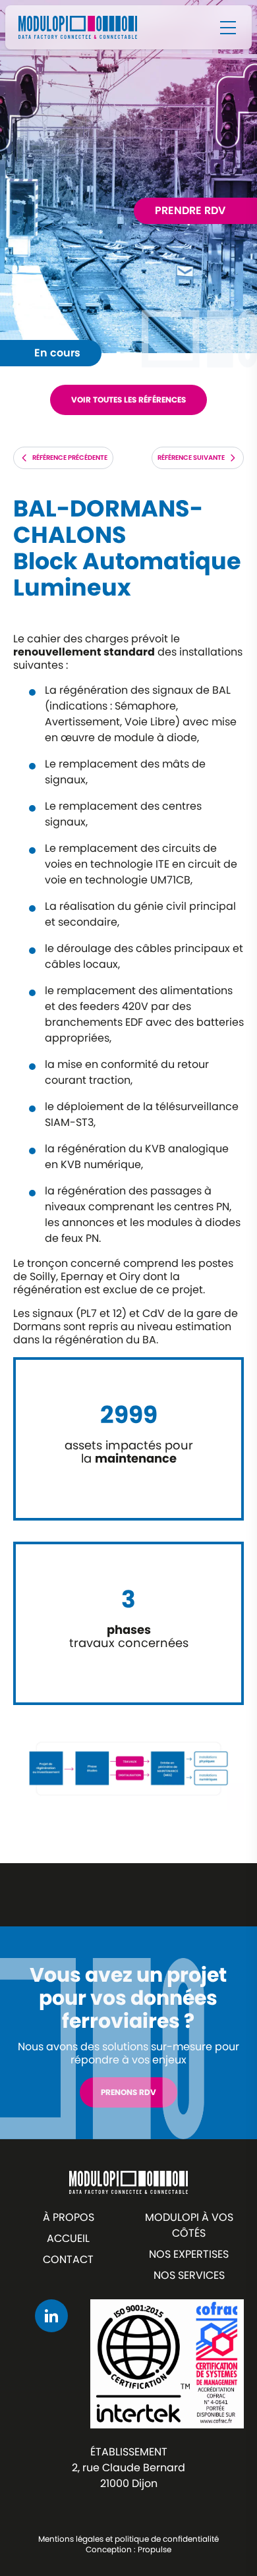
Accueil (68, 2238)
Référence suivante (191, 458)
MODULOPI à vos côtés (189, 2225)
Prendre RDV (190, 210)
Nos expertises (189, 2254)
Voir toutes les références (128, 400)
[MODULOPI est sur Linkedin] (51, 2316)
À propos (69, 2217)
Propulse (155, 2549)
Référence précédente (70, 458)
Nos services (189, 2275)
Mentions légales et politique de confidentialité (128, 2539)
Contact (68, 2259)
